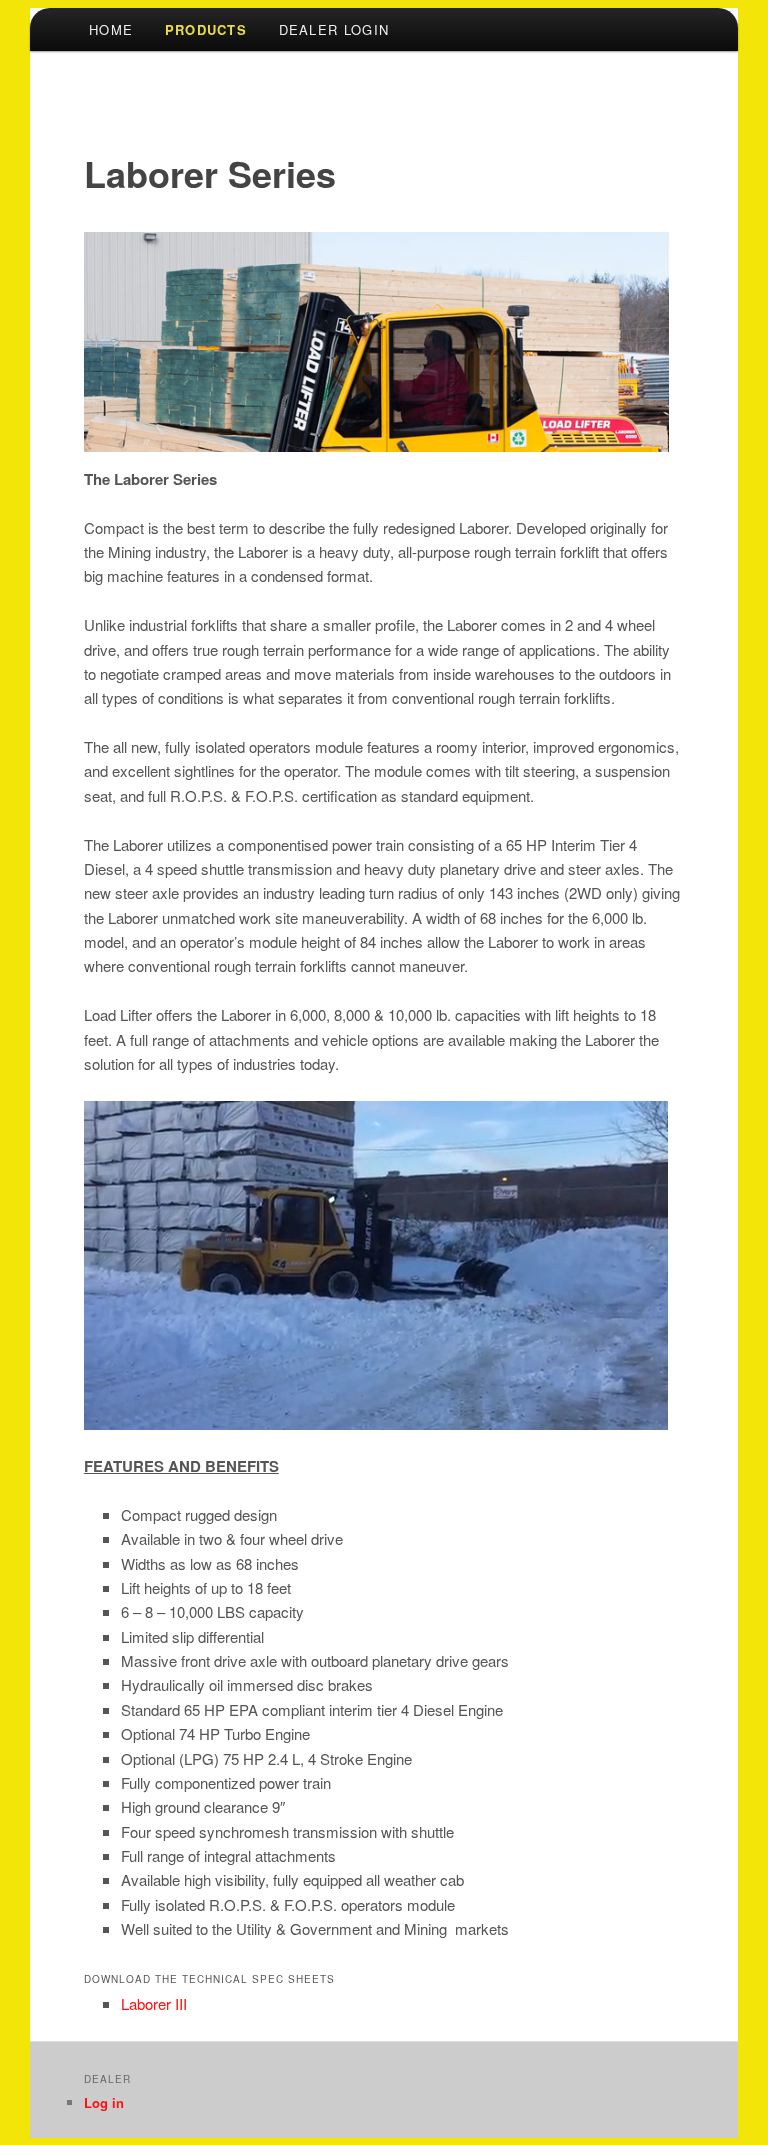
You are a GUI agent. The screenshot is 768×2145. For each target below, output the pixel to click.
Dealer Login (334, 29)
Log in (104, 2102)
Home (111, 29)
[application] (376, 1265)
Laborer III (154, 2003)
